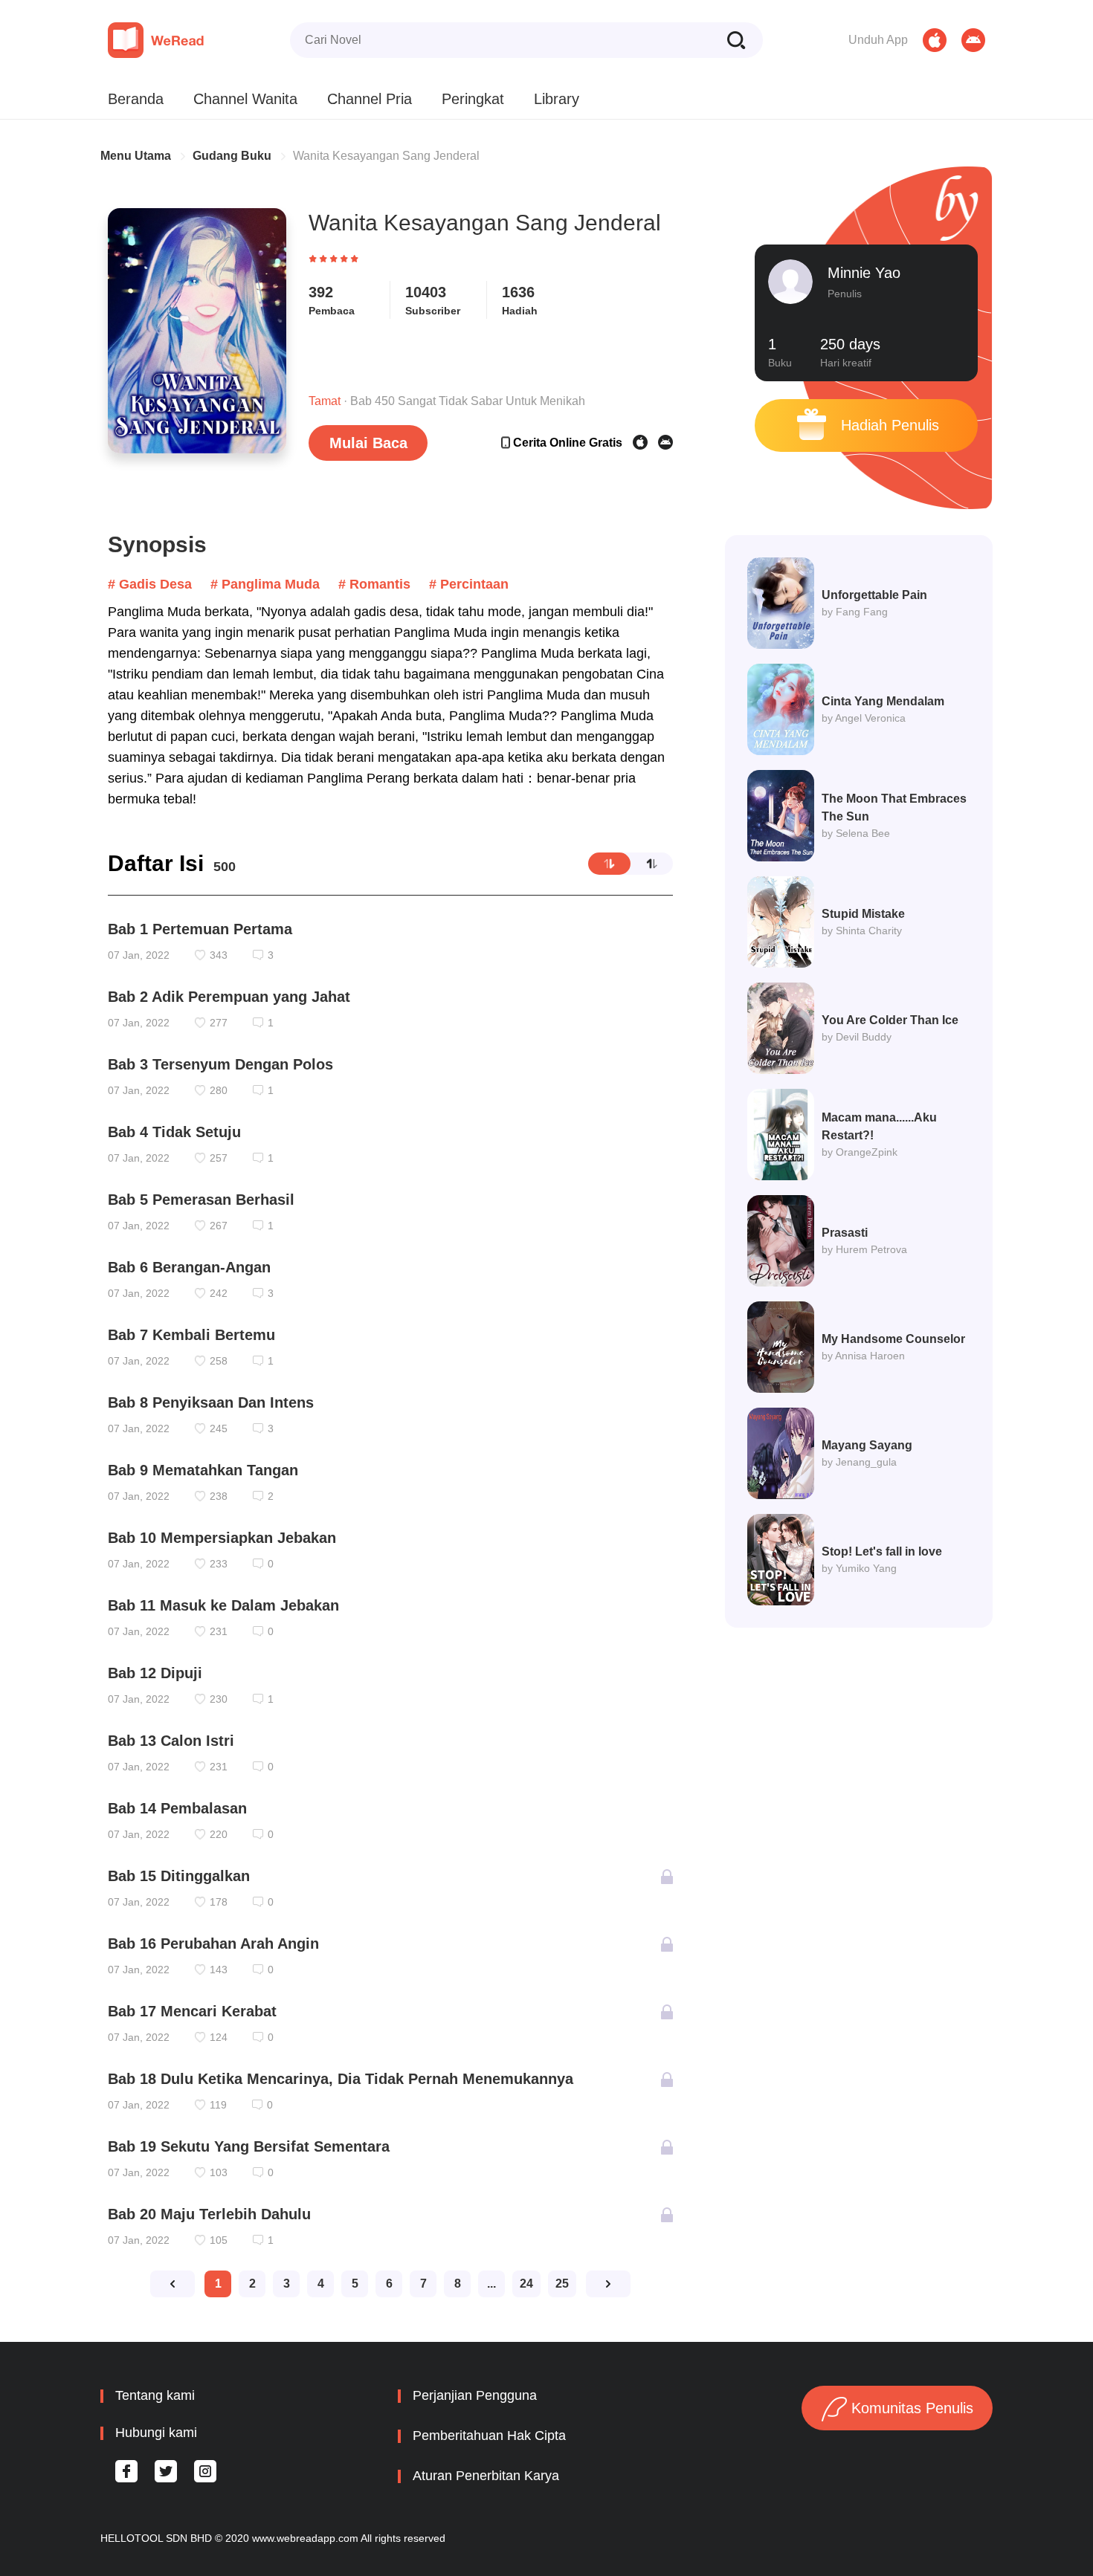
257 (219, 1158)
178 (219, 1902)
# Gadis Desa (150, 584)
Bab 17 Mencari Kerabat (192, 2011)
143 (219, 1970)
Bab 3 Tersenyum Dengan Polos (220, 1064)
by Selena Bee (856, 833)
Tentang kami (155, 2395)
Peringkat (473, 99)
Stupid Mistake (863, 914)
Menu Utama (136, 156)
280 (219, 1090)
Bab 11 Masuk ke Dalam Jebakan (223, 1605)
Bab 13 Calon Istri (171, 1741)
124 (219, 2037)
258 (219, 1361)
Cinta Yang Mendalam (883, 701)
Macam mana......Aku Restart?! (879, 1126)
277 (219, 1023)
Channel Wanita (245, 99)
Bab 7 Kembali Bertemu (191, 1335)
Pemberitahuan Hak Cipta (489, 2436)
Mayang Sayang (867, 1445)
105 (219, 2240)
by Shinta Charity (862, 931)
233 (219, 1564)
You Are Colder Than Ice (890, 1020)
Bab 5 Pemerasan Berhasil (201, 1200)
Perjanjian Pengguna (475, 2395)
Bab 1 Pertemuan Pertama (200, 929)
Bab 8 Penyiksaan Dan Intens (211, 1402)
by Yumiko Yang (859, 1568)
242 (219, 1293)
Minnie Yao (864, 273)
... (491, 2284)
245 (219, 1428)
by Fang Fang (855, 612)
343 (219, 955)
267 (219, 1226)
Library (557, 99)
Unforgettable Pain (874, 595)
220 (219, 1834)
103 (219, 2172)
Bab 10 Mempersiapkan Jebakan (222, 1538)
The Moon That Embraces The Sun (894, 808)
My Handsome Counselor (893, 1339)
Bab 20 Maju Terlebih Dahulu (209, 2214)
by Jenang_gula (859, 1462)
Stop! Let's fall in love (882, 1551)
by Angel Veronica (864, 718)
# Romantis (374, 584)
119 (218, 2105)
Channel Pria (370, 99)
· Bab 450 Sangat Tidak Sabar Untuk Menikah (447, 401)
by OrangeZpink (860, 1152)
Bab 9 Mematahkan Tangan (203, 1470)
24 (526, 2284)
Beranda (136, 99)
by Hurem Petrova (864, 1249)
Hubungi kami (156, 2433)
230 (219, 1699)
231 (219, 1631)
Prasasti (845, 1233)
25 (562, 2284)
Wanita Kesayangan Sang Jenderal (386, 156)
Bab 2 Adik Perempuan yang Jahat (229, 997)
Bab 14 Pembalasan (177, 1808)
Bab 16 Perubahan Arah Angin (213, 1944)
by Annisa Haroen (863, 1356)
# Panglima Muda (265, 584)
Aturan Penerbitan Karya (486, 2476)
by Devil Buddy (857, 1037)
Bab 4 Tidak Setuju (174, 1132)
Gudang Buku (232, 156)
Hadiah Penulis (888, 425)
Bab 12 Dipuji (155, 1673)
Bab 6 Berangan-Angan (189, 1267)
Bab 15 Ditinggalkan (179, 1876)
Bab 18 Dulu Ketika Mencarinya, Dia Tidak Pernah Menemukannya (341, 2079)
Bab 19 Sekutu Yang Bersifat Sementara (249, 2146)
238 (219, 1496)
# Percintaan (469, 584)
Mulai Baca (368, 443)
